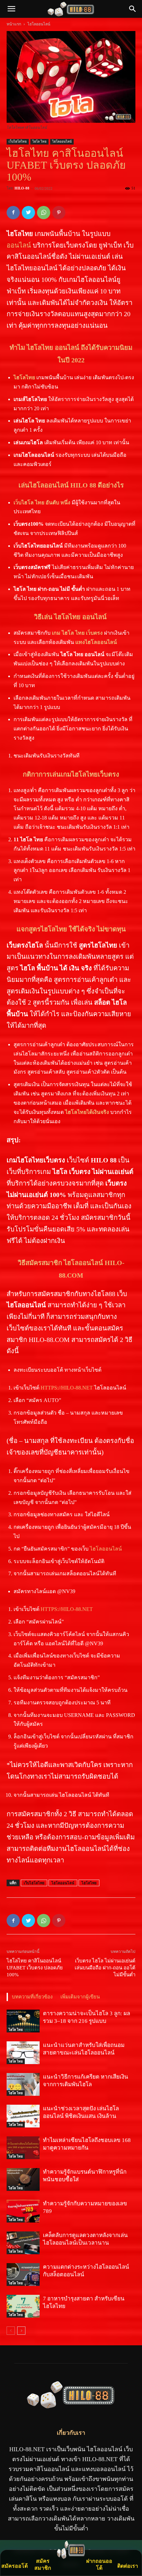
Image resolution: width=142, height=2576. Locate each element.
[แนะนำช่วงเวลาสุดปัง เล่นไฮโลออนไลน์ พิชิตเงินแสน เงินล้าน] (23, 2116)
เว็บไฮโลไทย (18, 141)
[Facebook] (13, 213)
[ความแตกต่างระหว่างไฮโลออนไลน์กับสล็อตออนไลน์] (23, 2275)
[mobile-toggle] (11, 9)
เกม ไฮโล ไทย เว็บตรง (77, 633)
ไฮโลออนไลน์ (39, 24)
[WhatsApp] (44, 213)
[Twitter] (28, 213)
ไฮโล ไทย (39, 141)
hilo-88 (22, 188)
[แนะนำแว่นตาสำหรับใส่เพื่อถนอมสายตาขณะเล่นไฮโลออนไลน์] (23, 2053)
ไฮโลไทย (24, 377)
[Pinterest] (59, 213)
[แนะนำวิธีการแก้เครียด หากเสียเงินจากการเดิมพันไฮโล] (23, 2084)
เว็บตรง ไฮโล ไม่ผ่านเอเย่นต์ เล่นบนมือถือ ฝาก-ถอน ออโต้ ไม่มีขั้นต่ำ (105, 1968)
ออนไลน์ (19, 245)
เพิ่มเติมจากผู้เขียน (80, 1997)
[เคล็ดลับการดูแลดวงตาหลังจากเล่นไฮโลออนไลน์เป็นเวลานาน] (23, 2243)
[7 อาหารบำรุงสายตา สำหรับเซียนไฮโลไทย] (23, 2306)
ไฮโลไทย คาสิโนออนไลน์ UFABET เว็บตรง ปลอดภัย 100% (35, 1968)
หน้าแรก (14, 24)
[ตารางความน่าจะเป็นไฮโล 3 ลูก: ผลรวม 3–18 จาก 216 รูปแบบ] (23, 2021)
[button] (133, 9)
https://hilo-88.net (66, 1388)
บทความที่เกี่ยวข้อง (32, 1997)
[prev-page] (11, 2331)
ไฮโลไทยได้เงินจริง (87, 1112)
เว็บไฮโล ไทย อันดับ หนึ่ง (42, 502)
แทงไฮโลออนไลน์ (96, 642)
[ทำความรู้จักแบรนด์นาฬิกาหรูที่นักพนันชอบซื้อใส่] (23, 2179)
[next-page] (21, 2331)
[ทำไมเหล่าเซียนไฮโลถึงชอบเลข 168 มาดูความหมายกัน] (23, 2148)
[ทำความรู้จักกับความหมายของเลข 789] (23, 2211)
